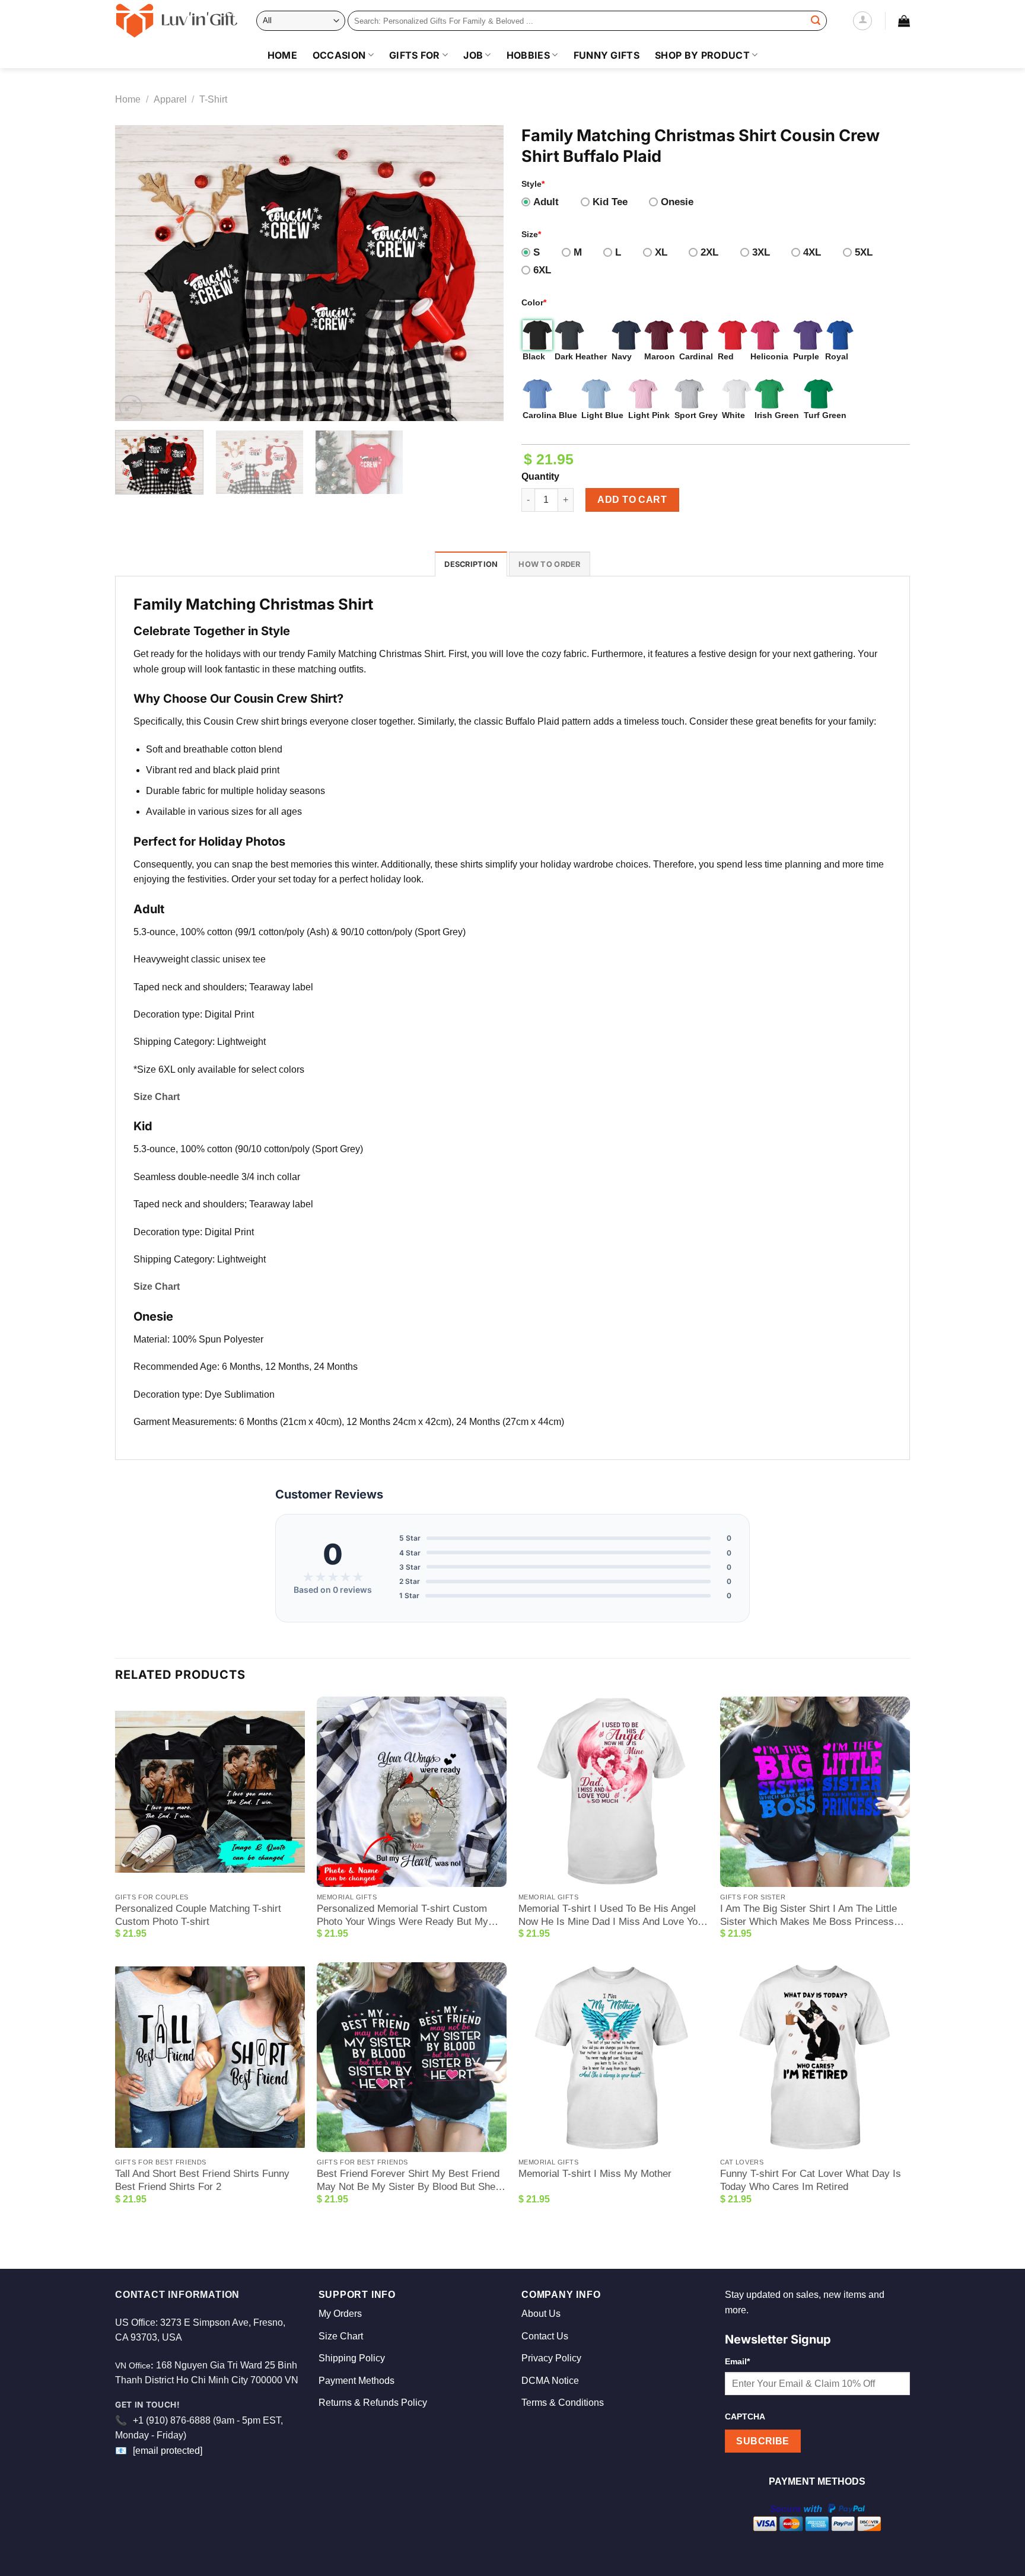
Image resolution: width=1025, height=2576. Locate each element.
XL (661, 252)
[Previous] (138, 273)
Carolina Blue (550, 415)
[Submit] (816, 21)
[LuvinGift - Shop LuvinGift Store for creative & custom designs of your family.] (177, 21)
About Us (541, 2314)
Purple (806, 356)
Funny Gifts (607, 55)
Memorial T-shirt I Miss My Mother (595, 2174)
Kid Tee (610, 202)
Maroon (660, 356)
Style (533, 184)
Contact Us (545, 2336)
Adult (546, 202)
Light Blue (602, 415)
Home (282, 55)
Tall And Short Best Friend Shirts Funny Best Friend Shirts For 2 (202, 2180)
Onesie (677, 202)
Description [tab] (471, 564)
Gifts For (415, 55)
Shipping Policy (352, 2358)
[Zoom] (131, 407)
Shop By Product (702, 55)
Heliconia (769, 356)
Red (726, 356)
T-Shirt (213, 99)
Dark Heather (581, 356)
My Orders (340, 2314)
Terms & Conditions (563, 2403)
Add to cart (632, 500)
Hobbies (528, 55)
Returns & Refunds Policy (373, 2403)
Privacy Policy (551, 2358)
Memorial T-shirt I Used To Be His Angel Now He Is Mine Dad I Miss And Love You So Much (611, 1916)
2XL (709, 252)
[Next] (481, 273)
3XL (761, 252)
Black (534, 356)
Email (737, 2361)
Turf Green (825, 415)
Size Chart (341, 2336)
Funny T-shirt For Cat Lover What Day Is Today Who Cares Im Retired (811, 2180)
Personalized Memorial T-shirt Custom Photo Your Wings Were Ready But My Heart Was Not (402, 1916)
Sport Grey (696, 415)
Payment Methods (356, 2381)
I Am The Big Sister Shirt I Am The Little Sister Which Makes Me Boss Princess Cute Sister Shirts (808, 1916)
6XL (542, 270)
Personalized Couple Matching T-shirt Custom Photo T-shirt (198, 1915)
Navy (622, 356)
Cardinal (696, 356)
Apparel (170, 99)
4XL (812, 252)
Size (531, 234)
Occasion (339, 55)
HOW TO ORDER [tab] (549, 564)
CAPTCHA (745, 2416)
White (733, 415)
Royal (837, 356)
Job (473, 55)
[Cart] (904, 21)
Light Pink (649, 415)
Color (534, 302)
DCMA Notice (550, 2381)
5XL (864, 252)
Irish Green (777, 415)
